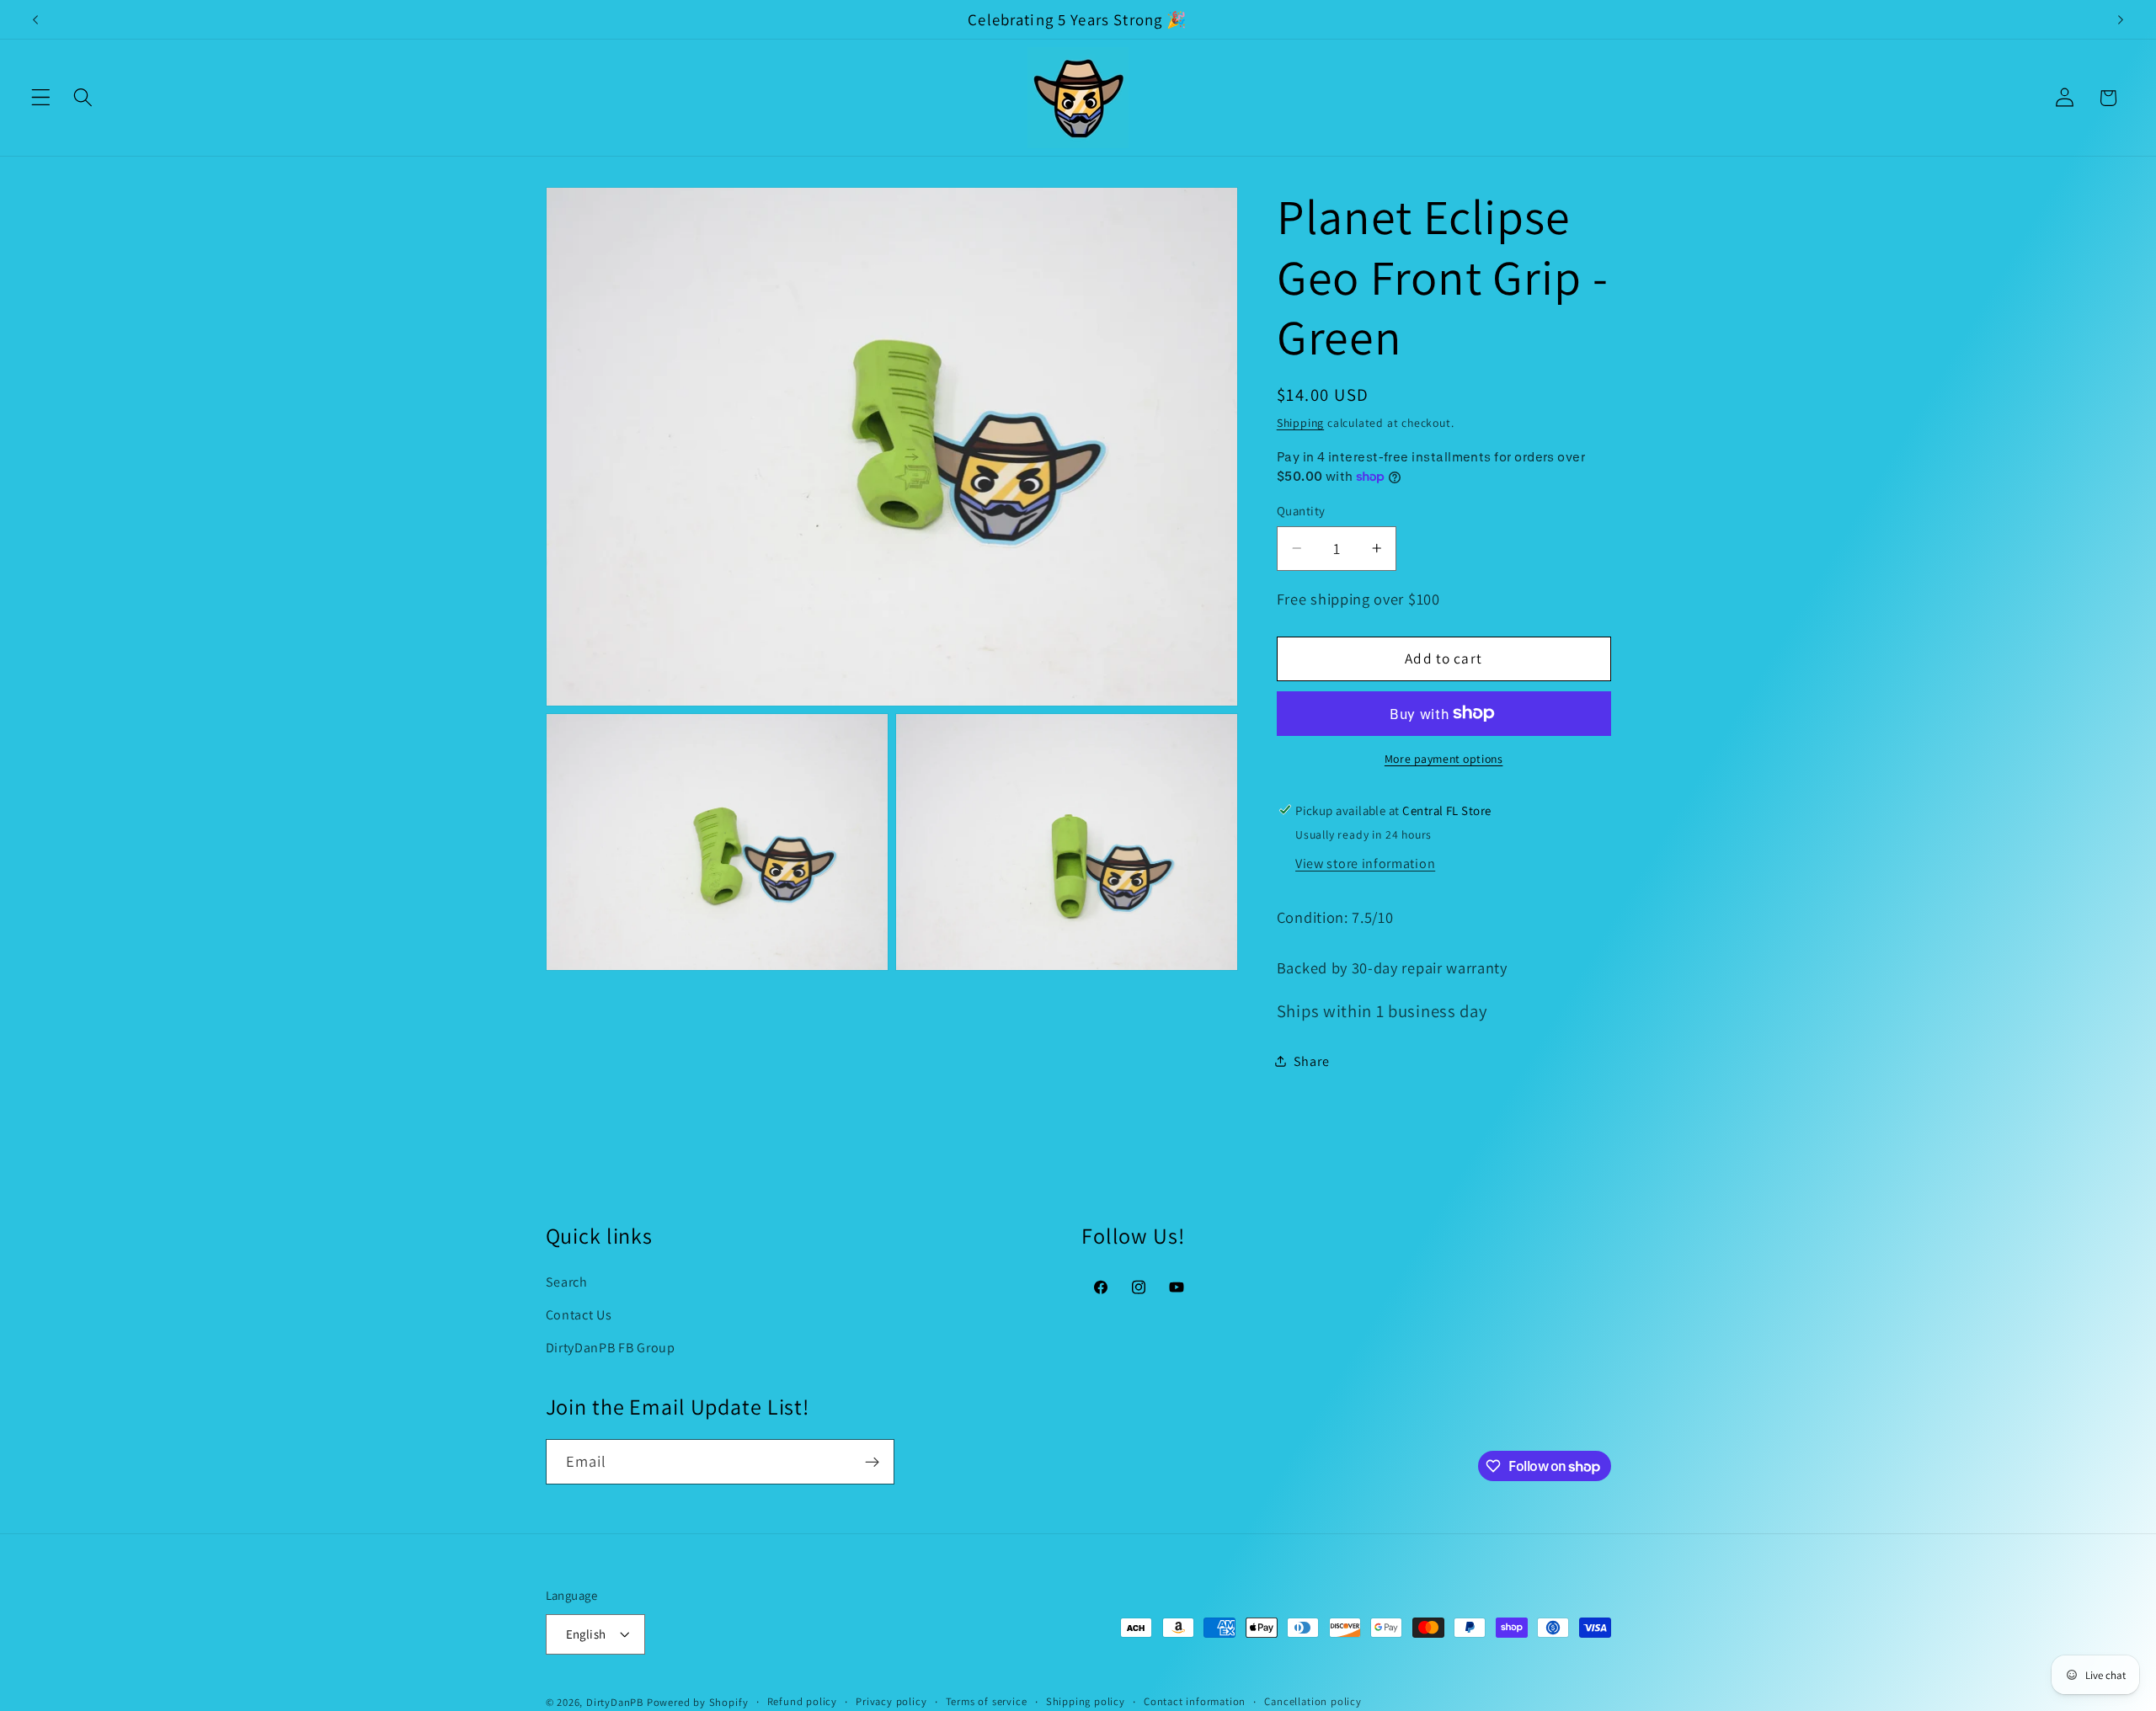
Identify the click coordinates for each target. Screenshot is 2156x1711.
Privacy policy (891, 1701)
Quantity (1301, 511)
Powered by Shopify (698, 1702)
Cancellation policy (1313, 1701)
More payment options (1444, 759)
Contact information (1195, 1701)
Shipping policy (1086, 1701)
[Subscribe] (872, 1463)
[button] (41, 98)
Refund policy (802, 1701)
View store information (1365, 863)
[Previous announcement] (35, 19)
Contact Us (579, 1315)
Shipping (1300, 423)
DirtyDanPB (615, 1702)
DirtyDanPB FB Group (611, 1348)
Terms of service (987, 1701)
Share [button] (1311, 1061)
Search (567, 1282)
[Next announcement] (2121, 19)
